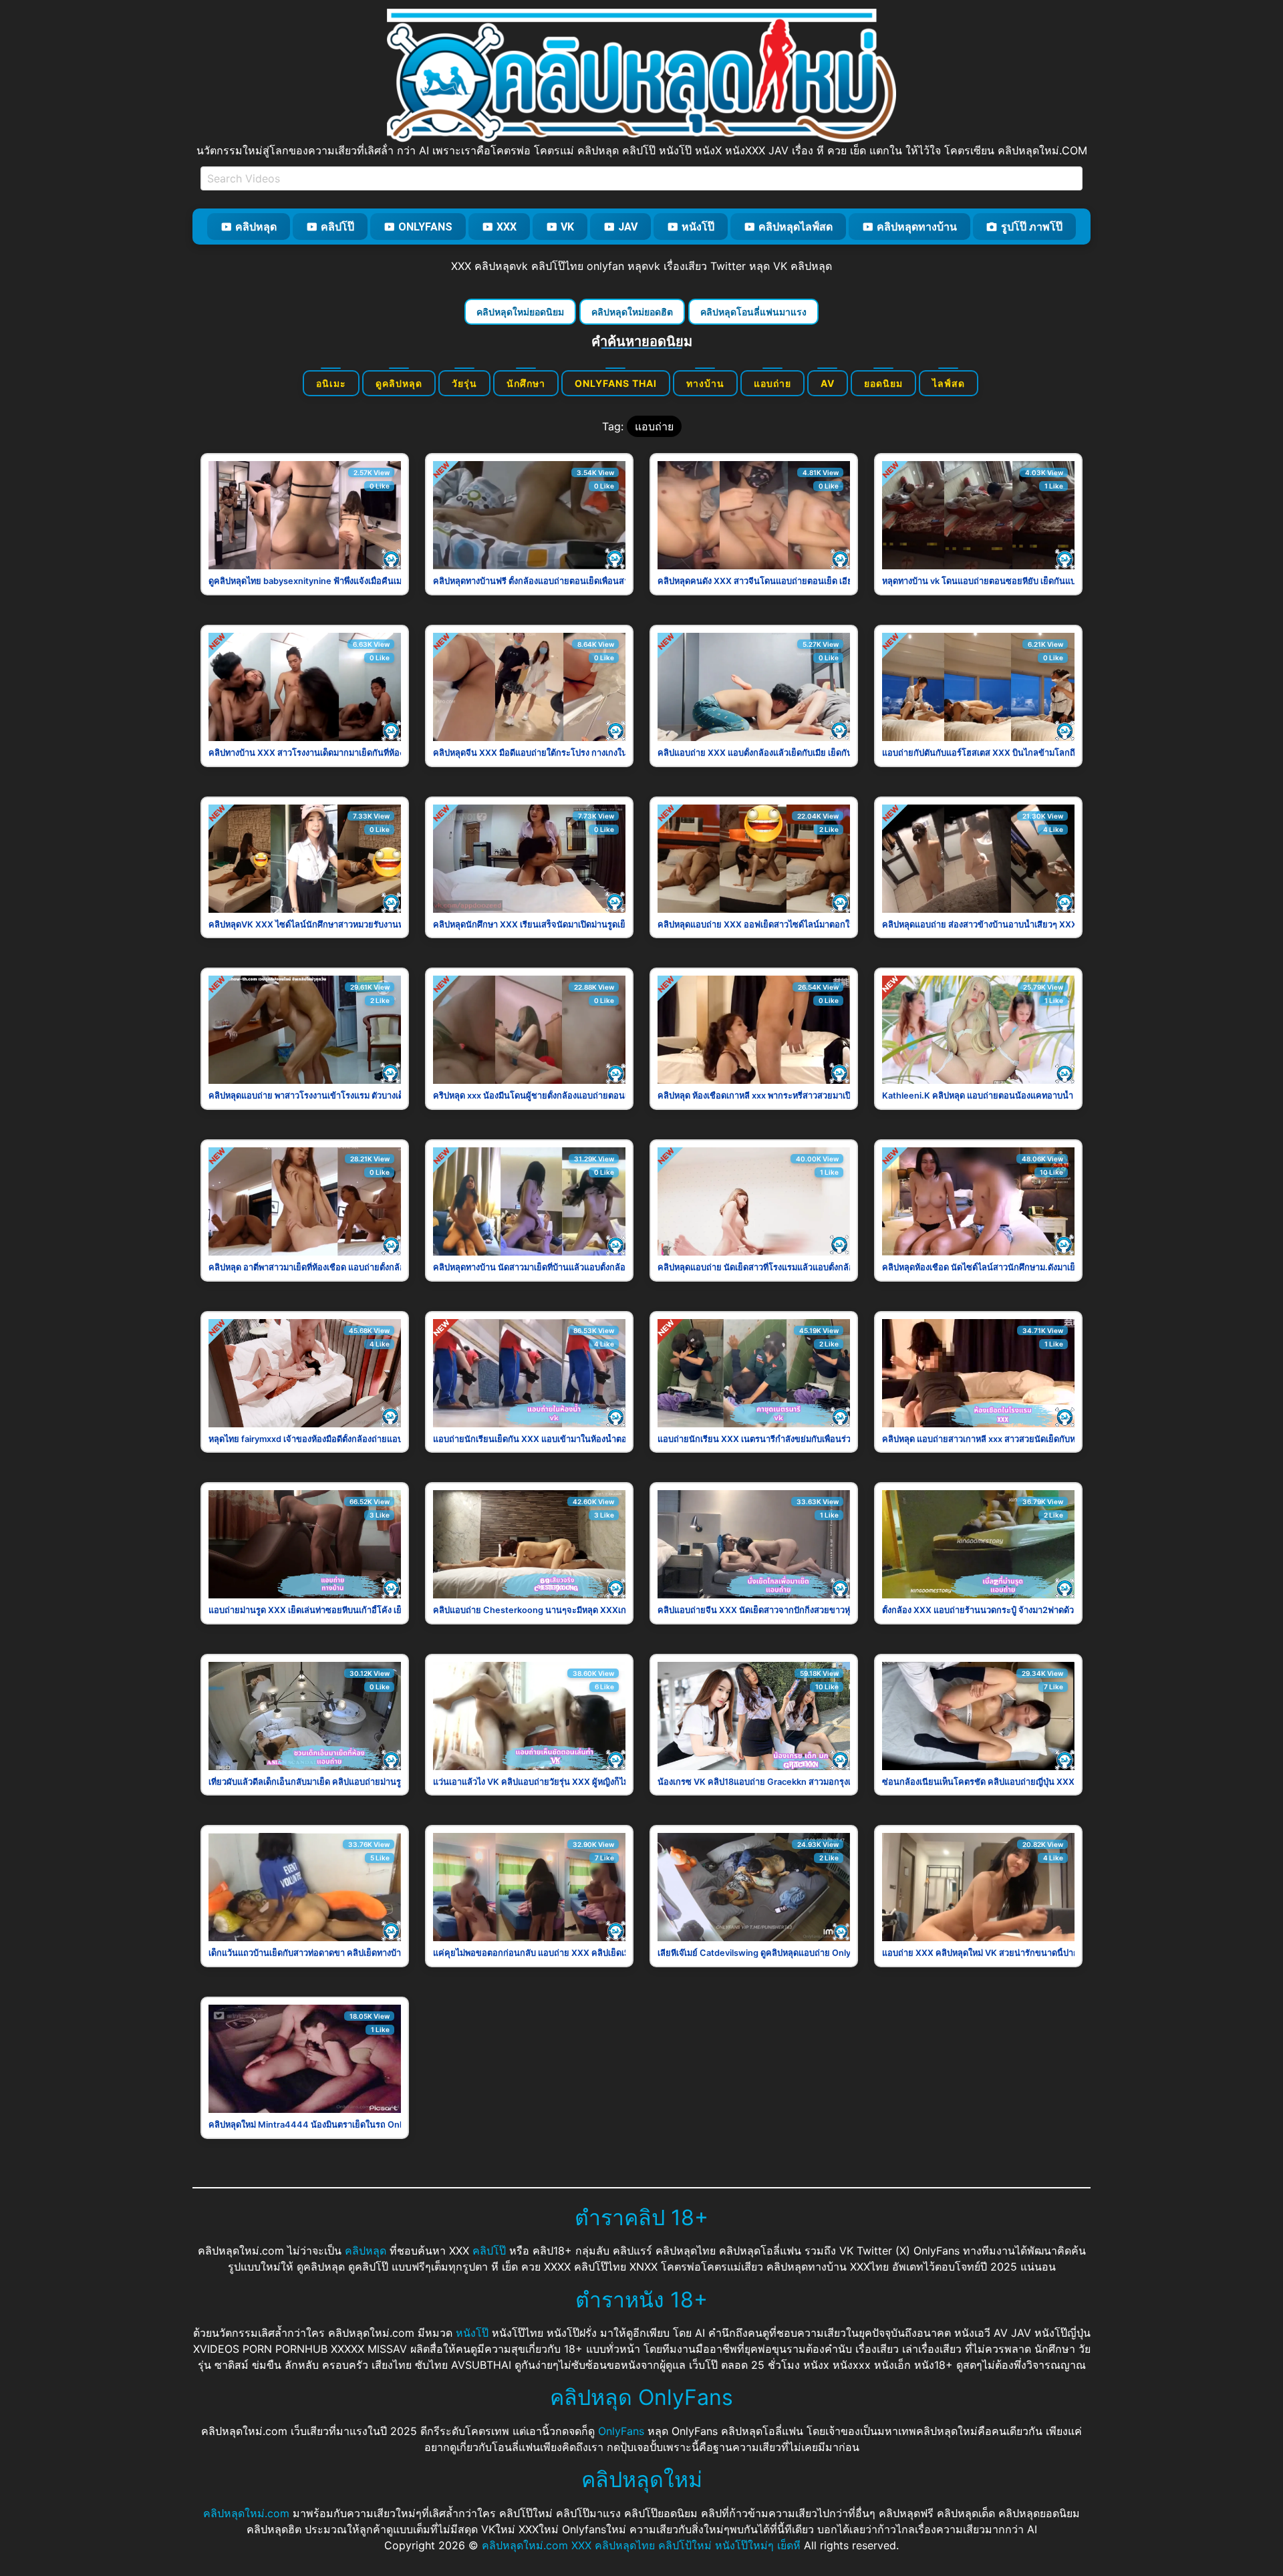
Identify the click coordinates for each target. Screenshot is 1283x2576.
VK (567, 227)
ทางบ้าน (705, 383)
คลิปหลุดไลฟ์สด (796, 227)
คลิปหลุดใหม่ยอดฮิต (632, 312)
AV (828, 383)
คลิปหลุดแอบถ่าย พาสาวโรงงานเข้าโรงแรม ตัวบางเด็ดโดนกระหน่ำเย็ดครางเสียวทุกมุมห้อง (376, 1096)
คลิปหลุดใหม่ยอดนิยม (520, 312)
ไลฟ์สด (949, 383)
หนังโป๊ (698, 227)
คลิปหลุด (256, 227)
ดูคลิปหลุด (399, 383)
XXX (507, 227)
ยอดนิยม (883, 383)
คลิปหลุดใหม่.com (246, 2513)
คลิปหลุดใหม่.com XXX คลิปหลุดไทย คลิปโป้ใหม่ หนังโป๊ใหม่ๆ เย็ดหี (641, 2545)
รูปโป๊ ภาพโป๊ (1032, 227)
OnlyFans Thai (616, 383)
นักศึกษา (526, 383)
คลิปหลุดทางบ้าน (917, 227)
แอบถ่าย (772, 383)
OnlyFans (425, 227)
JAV (628, 227)
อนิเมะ (331, 383)
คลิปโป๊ (337, 227)
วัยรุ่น (464, 383)
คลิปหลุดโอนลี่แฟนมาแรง (753, 312)
